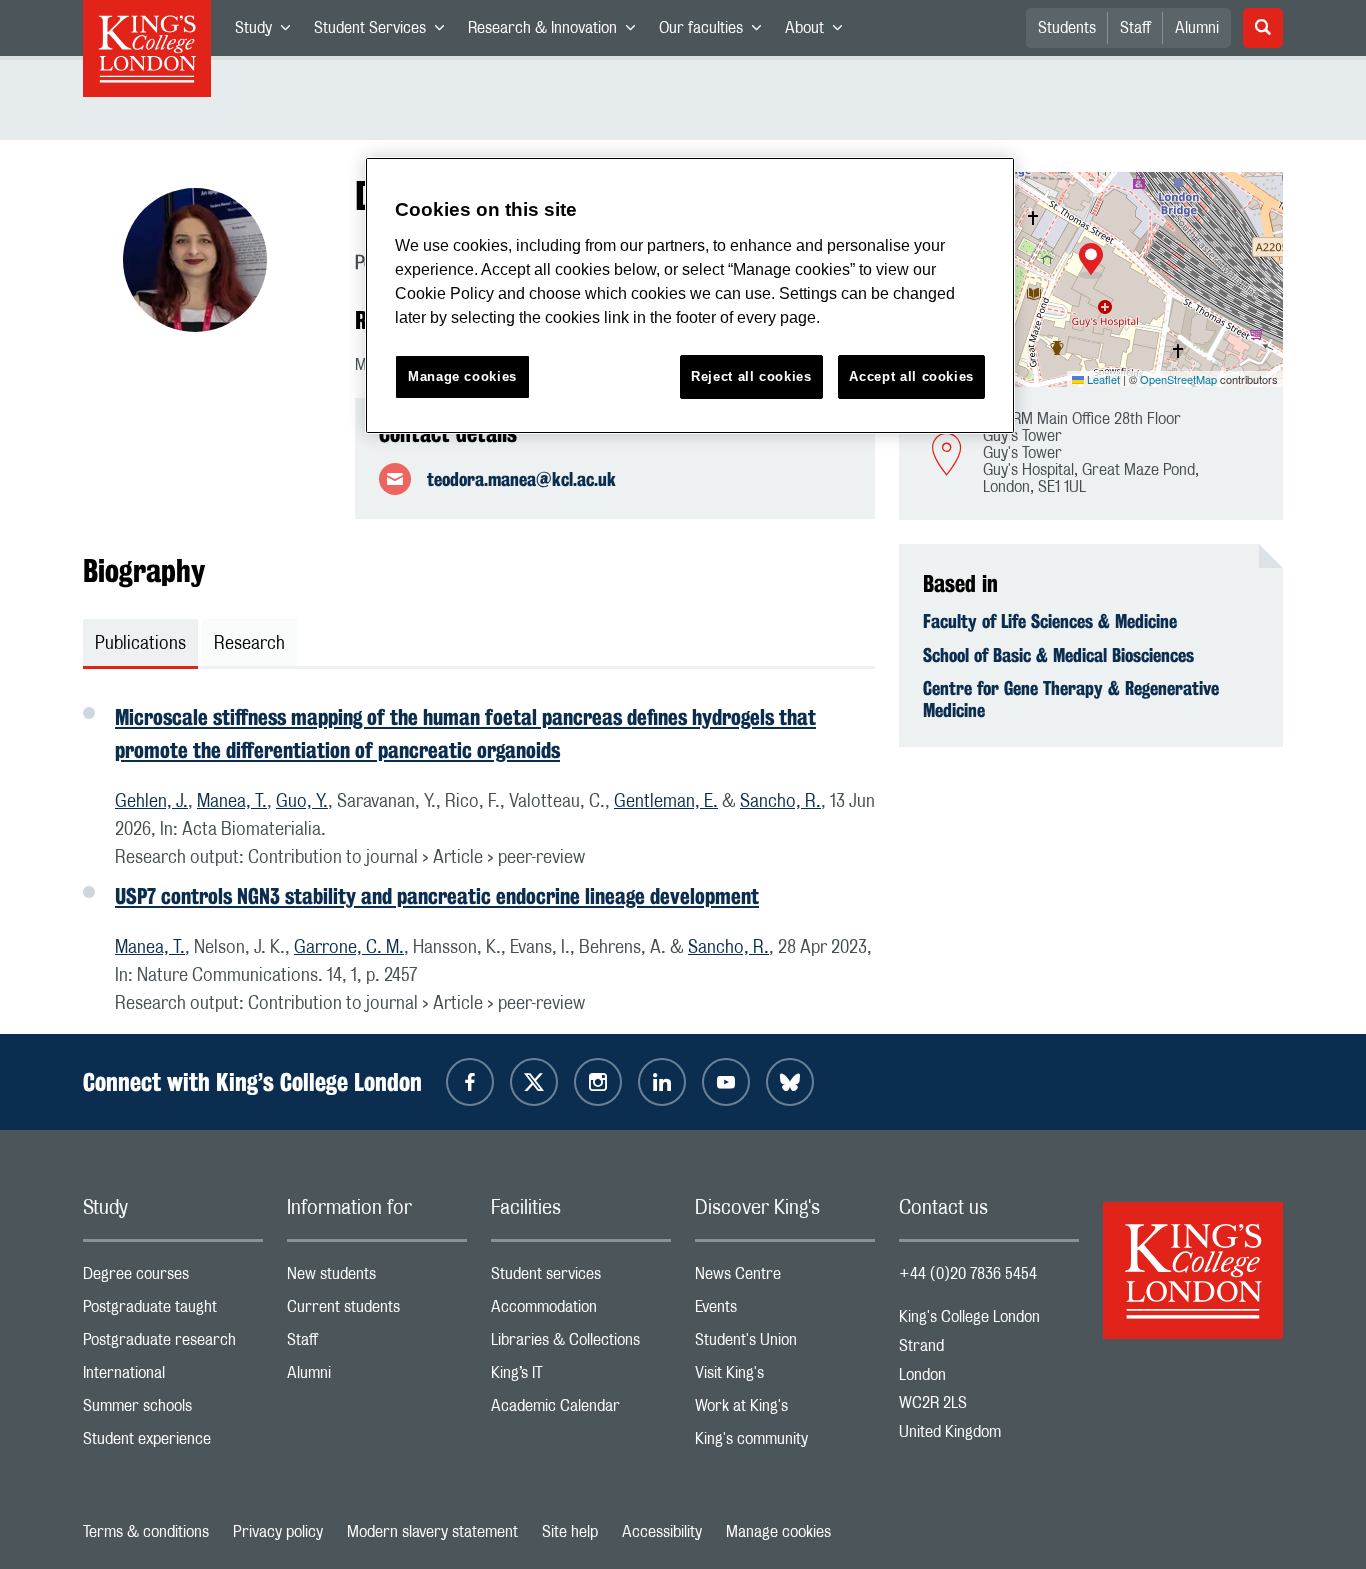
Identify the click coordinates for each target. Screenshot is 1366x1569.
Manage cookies (778, 1532)
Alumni (1197, 28)
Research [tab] (249, 644)
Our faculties (716, 32)
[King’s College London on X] (534, 1082)
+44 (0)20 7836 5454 (968, 1274)
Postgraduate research (173, 1344)
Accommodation (581, 1311)
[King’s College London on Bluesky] (790, 1082)
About (819, 32)
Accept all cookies (911, 376)
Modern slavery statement (432, 1532)
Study (268, 32)
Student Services (385, 32)
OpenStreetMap (1178, 379)
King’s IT (581, 1377)
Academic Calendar (581, 1410)
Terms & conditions (146, 1532)
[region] (690, 295)
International (173, 1377)
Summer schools (173, 1410)
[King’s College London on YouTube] (726, 1082)
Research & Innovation (557, 32)
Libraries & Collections (581, 1344)
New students (377, 1278)
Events (785, 1311)
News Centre (785, 1278)
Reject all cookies (751, 376)
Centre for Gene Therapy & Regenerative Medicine (1071, 699)
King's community (785, 1443)
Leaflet (1102, 379)
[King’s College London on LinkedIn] (662, 1082)
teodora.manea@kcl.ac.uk (521, 479)
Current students (377, 1311)
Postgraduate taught (173, 1311)
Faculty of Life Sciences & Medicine (1050, 621)
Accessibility (662, 1532)
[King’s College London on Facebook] (470, 1082)
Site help (570, 1532)
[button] (1091, 261)
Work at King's (785, 1410)
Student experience (173, 1443)
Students (1067, 28)
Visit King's (785, 1377)
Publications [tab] (140, 644)
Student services (581, 1278)
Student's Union (785, 1344)
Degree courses (173, 1278)
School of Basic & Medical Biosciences (1058, 655)
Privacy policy (278, 1532)
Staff (1135, 28)
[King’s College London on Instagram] (598, 1082)
